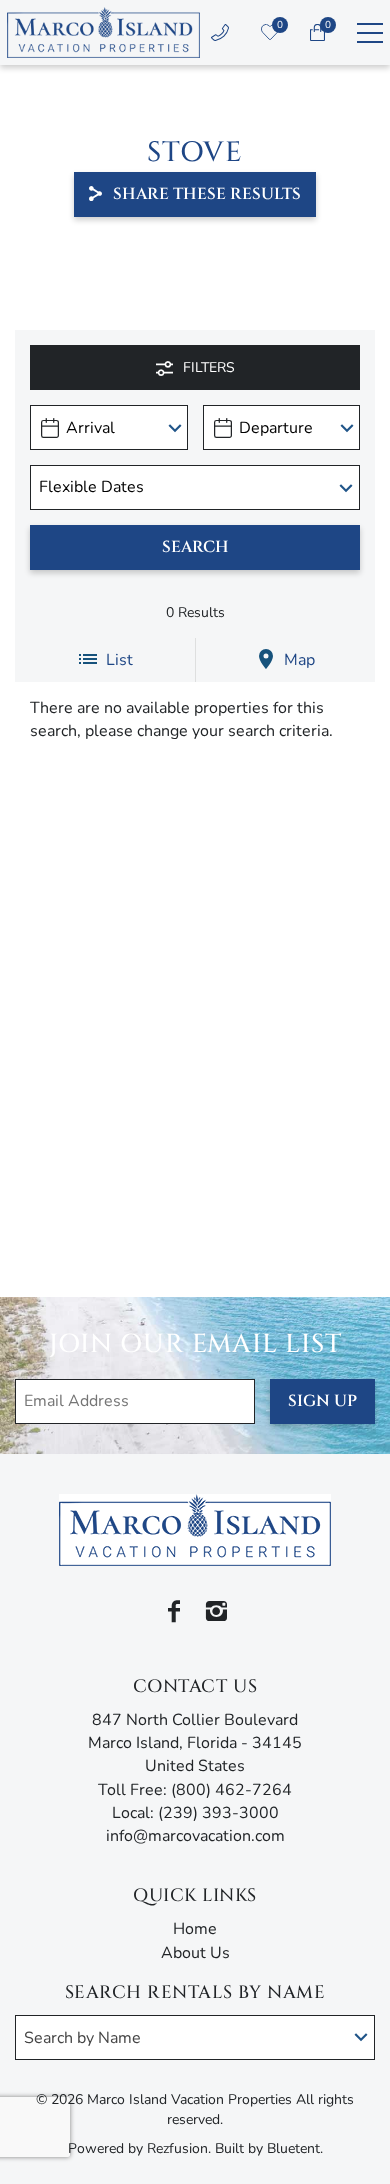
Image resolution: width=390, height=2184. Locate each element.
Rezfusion (177, 2148)
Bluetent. (295, 2148)
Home (195, 1929)
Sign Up (322, 1401)
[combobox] (195, 2037)
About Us (195, 1953)
